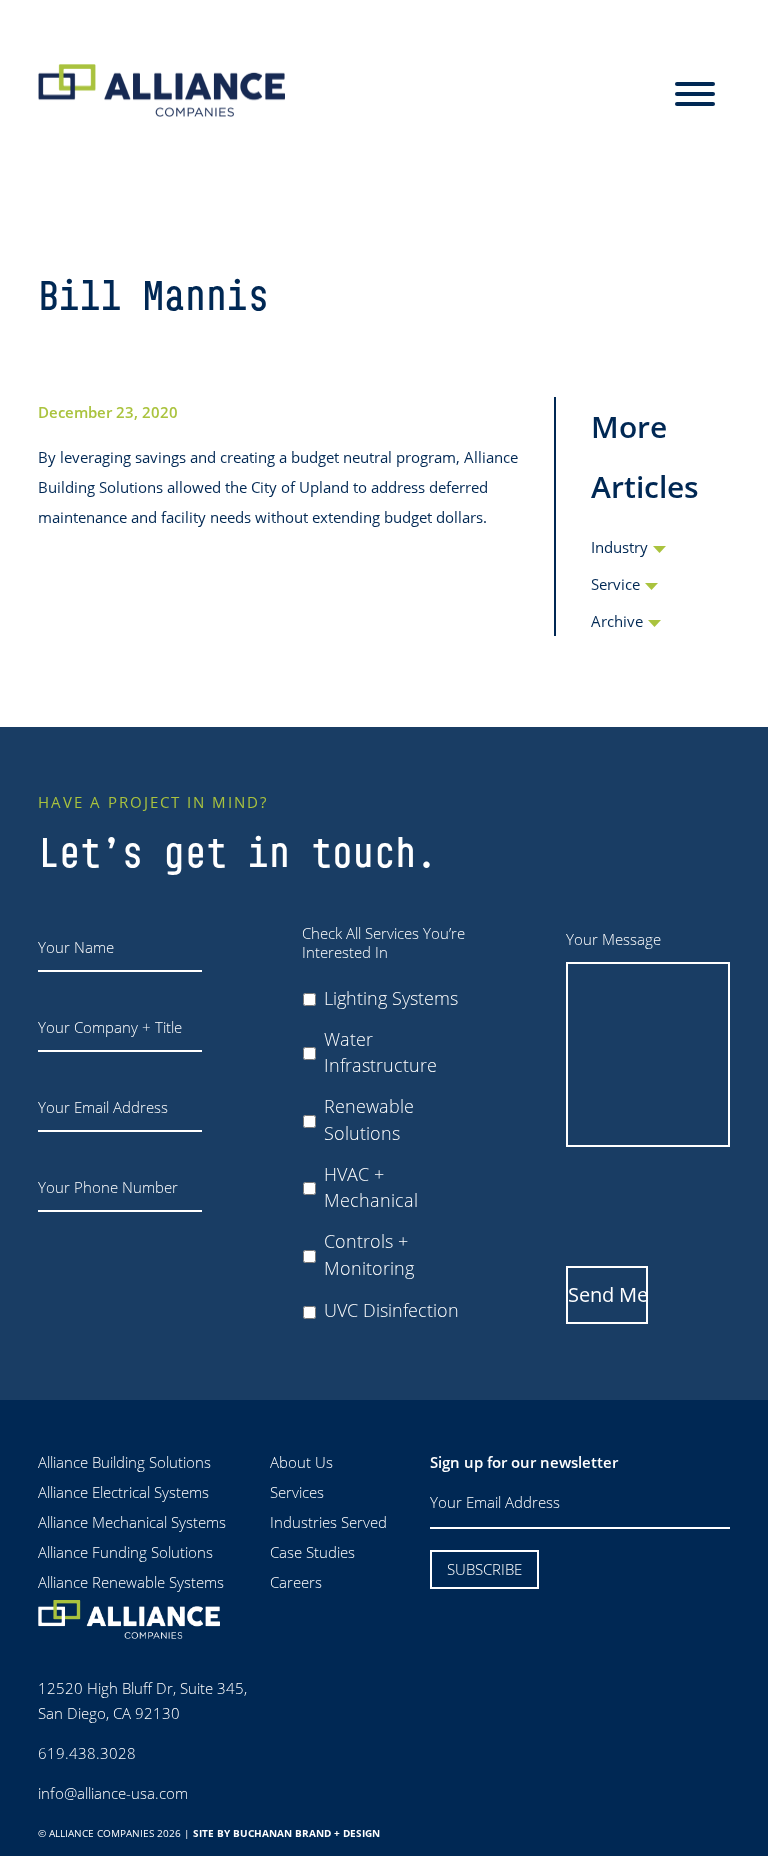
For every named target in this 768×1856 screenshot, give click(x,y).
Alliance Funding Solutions (125, 1552)
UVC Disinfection (391, 1310)
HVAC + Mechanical (371, 1187)
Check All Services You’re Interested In (383, 943)
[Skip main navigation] (695, 95)
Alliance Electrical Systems (123, 1492)
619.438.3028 (87, 1753)
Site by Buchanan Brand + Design (286, 1833)
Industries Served (328, 1522)
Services (297, 1492)
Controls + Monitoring (369, 1254)
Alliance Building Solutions (124, 1462)
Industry (619, 547)
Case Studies (312, 1552)
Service (615, 584)
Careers (296, 1582)
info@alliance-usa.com (113, 1793)
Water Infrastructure (380, 1052)
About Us (301, 1462)
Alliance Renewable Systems (131, 1582)
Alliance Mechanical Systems (132, 1522)
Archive (617, 621)
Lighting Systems (391, 998)
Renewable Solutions (369, 1119)
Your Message (613, 939)
